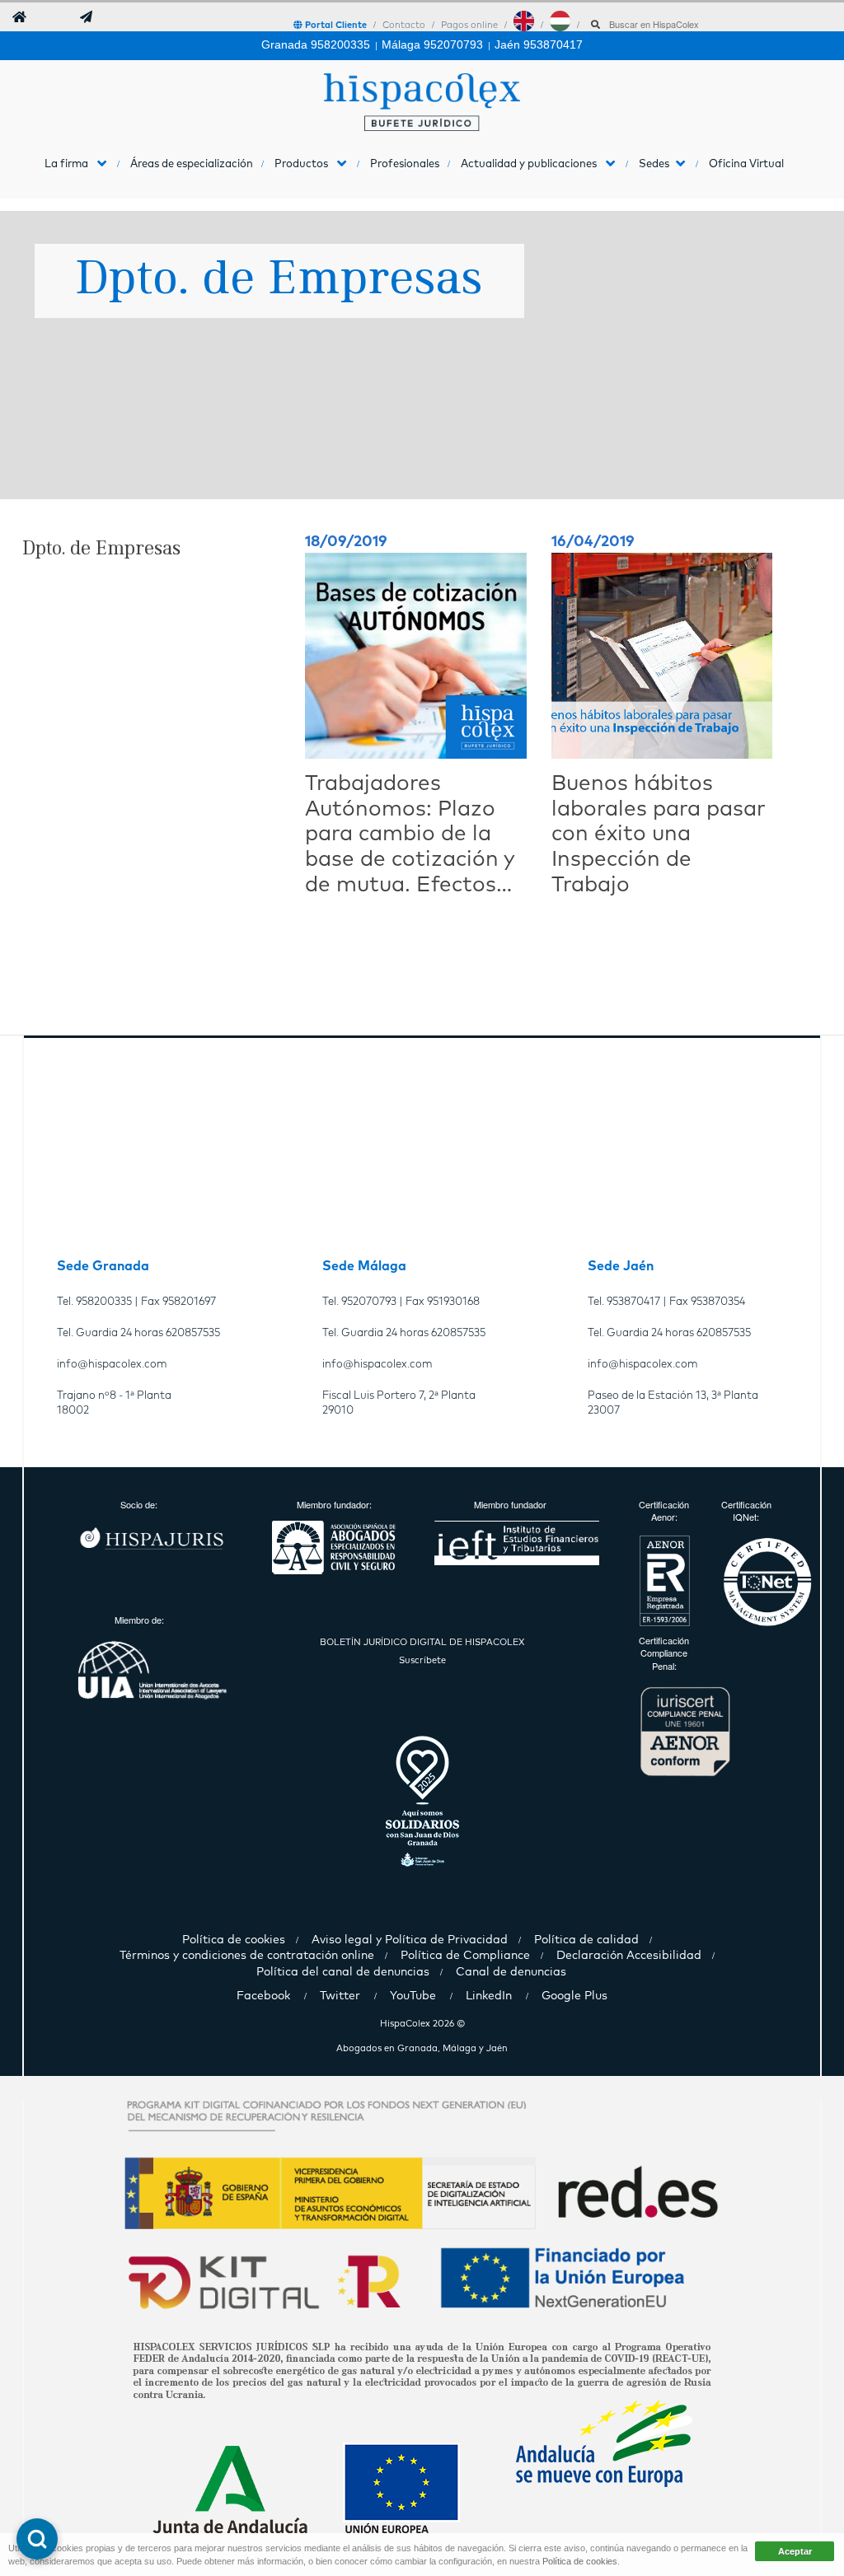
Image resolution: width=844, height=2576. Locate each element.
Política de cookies (580, 2561)
